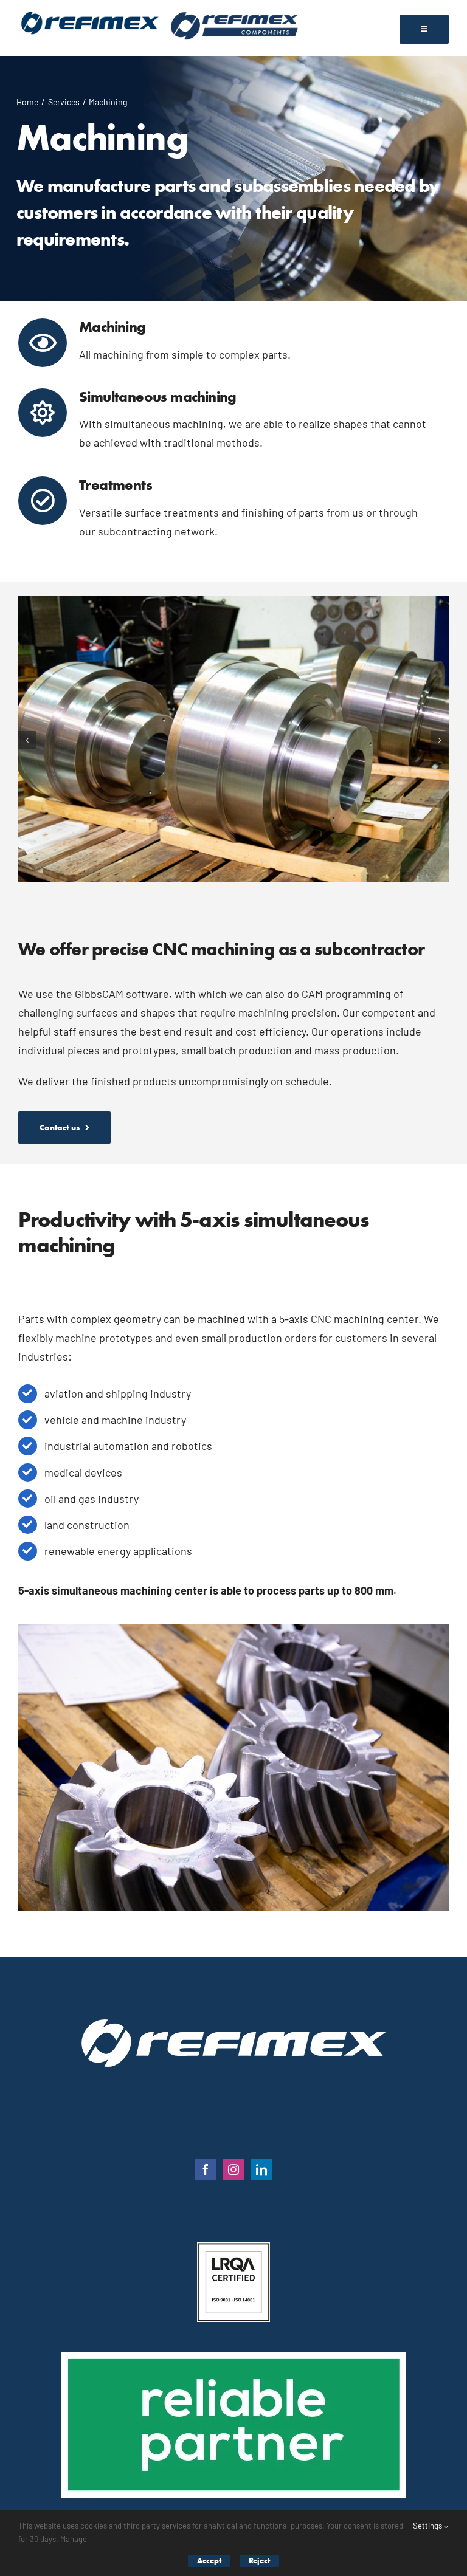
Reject (259, 2561)
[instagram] (233, 2169)
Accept (209, 2561)
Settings (428, 2526)
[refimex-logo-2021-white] (233, 2025)
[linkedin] (261, 2169)
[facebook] (206, 2169)
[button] (27, 740)
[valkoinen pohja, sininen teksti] (90, 13)
